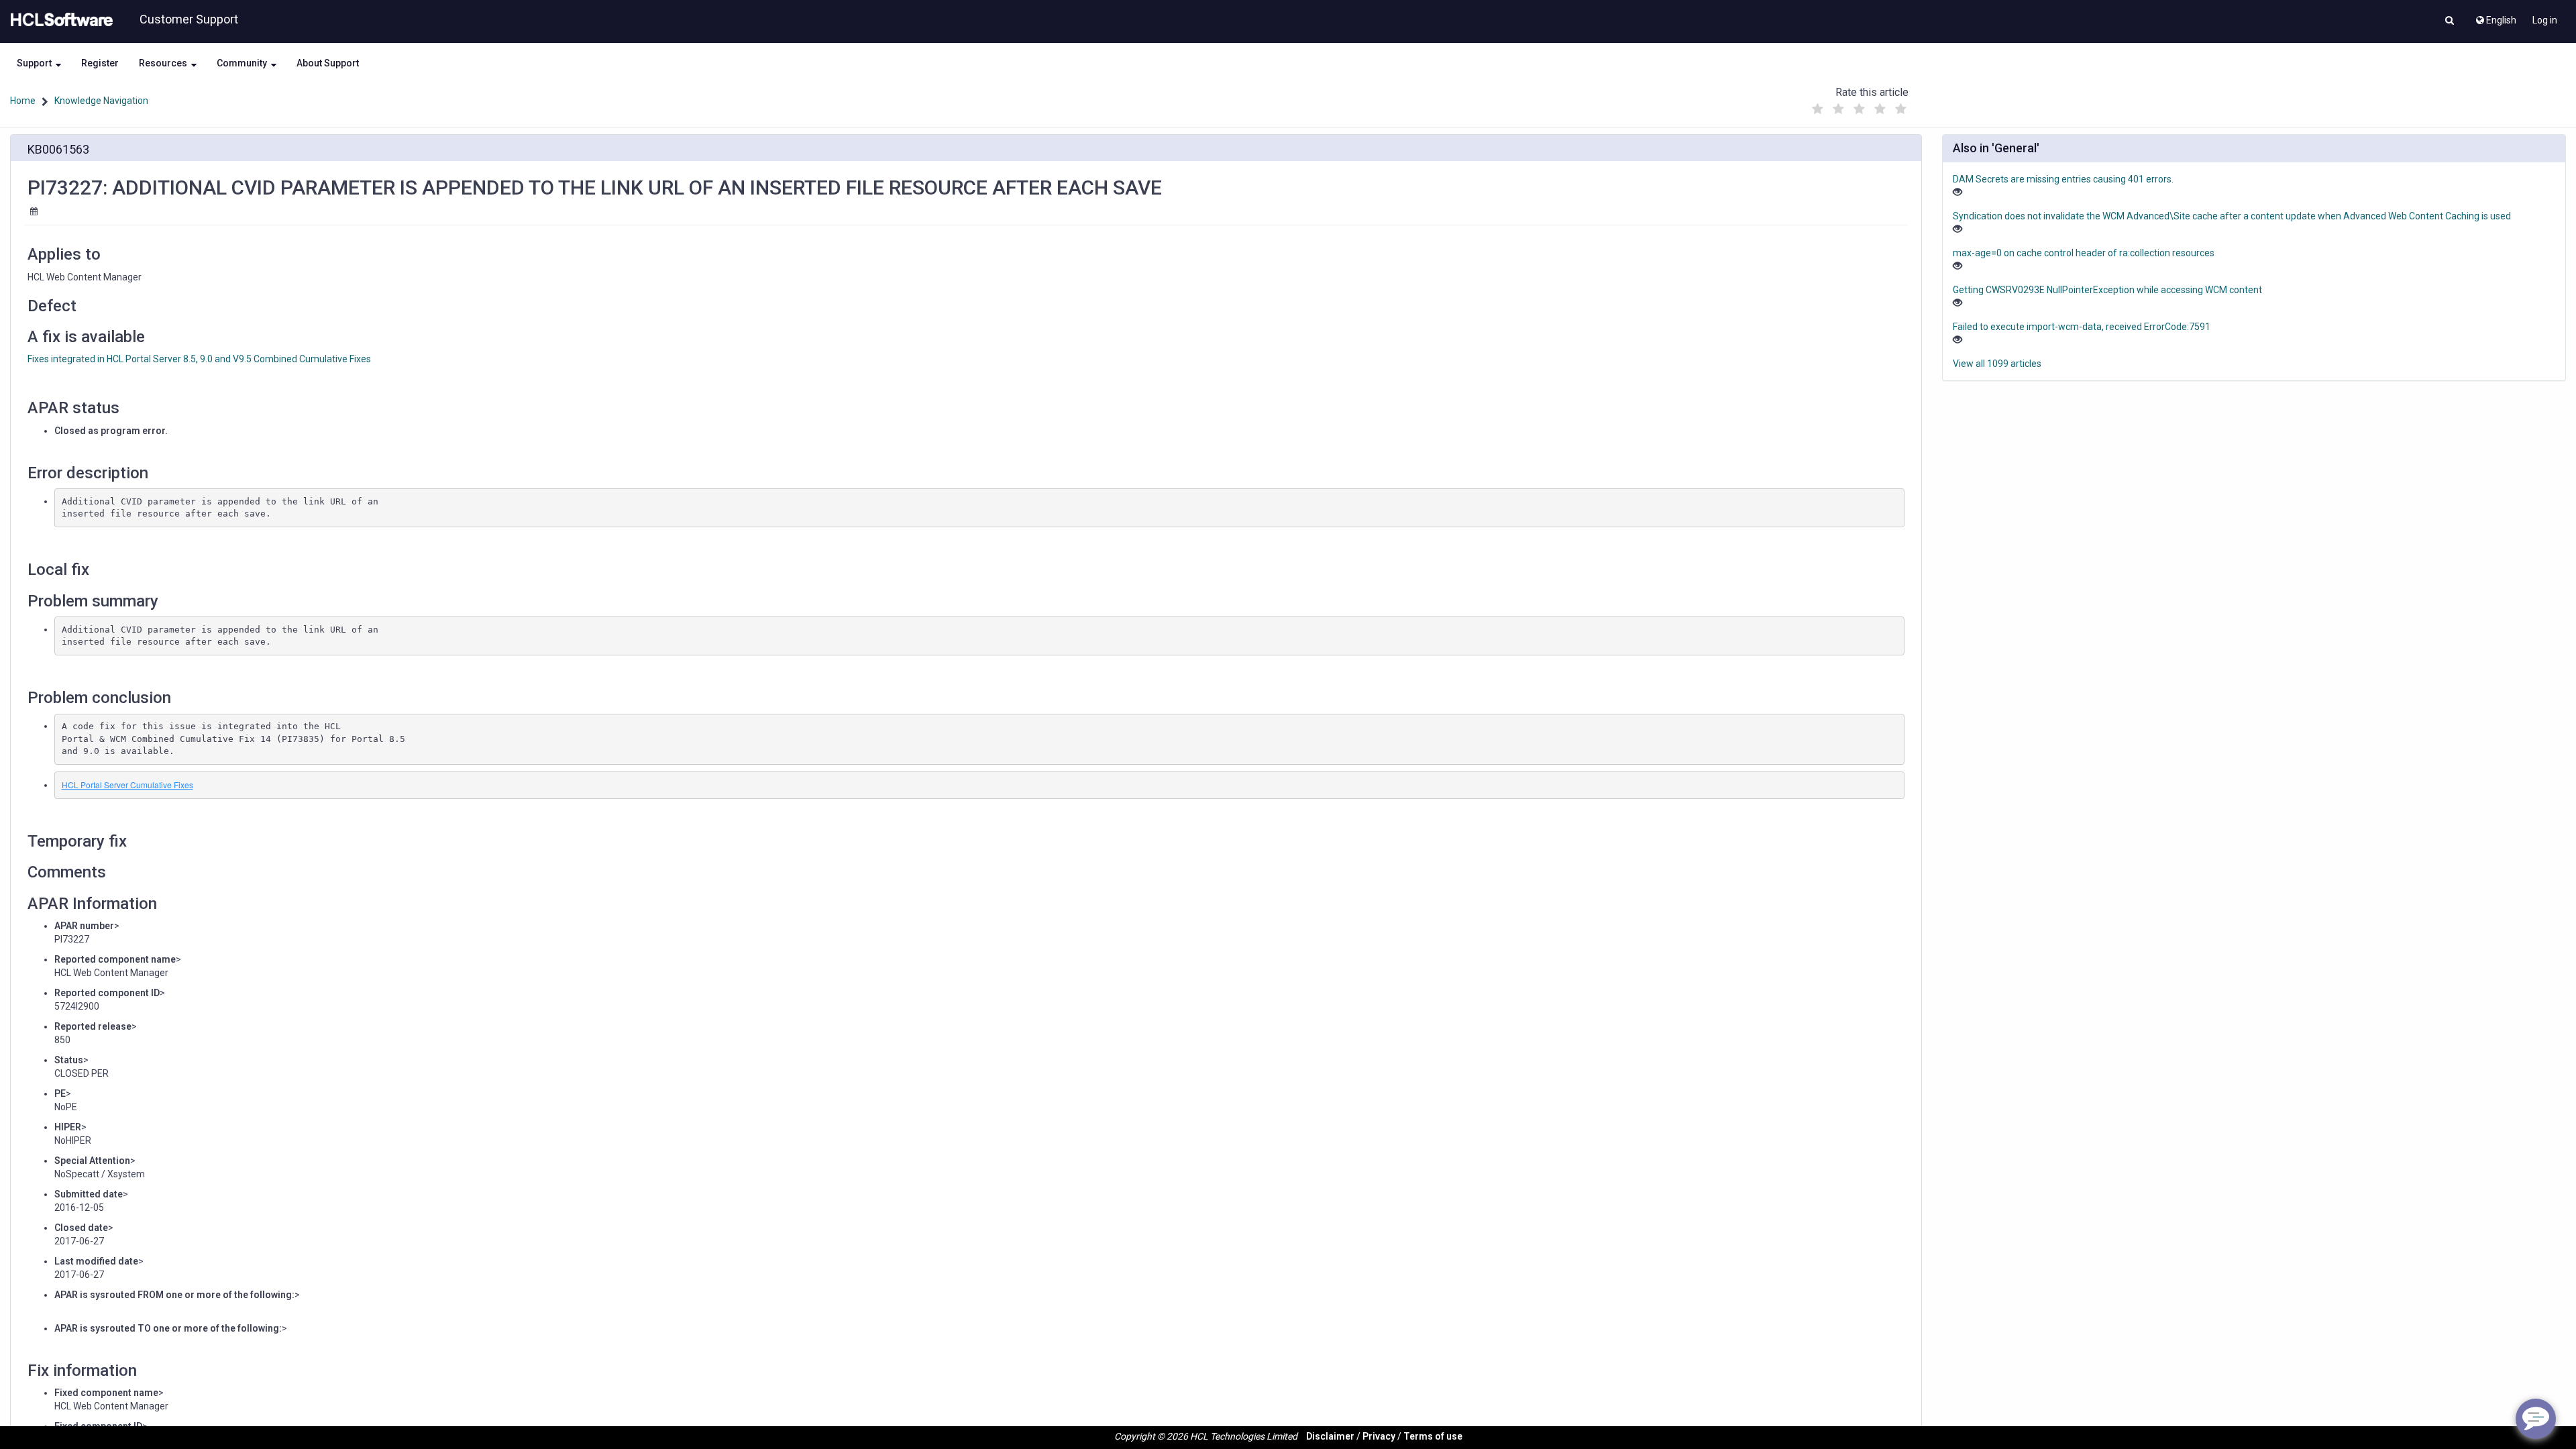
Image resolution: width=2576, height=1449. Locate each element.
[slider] (1859, 106)
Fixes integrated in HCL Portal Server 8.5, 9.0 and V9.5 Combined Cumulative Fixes (199, 359)
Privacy (1379, 1436)
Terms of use (1433, 1436)
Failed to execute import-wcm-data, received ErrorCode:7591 (2082, 327)
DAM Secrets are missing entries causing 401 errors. (2063, 179)
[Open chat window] (2536, 1419)
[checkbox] (1817, 109)
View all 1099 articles (1997, 364)
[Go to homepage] (59, 20)
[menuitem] (2495, 17)
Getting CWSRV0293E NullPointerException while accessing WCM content (2107, 290)
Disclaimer (1330, 1436)
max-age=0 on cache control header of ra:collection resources (2084, 253)
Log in (2545, 20)
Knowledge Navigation (101, 101)
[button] (2450, 21)
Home (23, 101)
